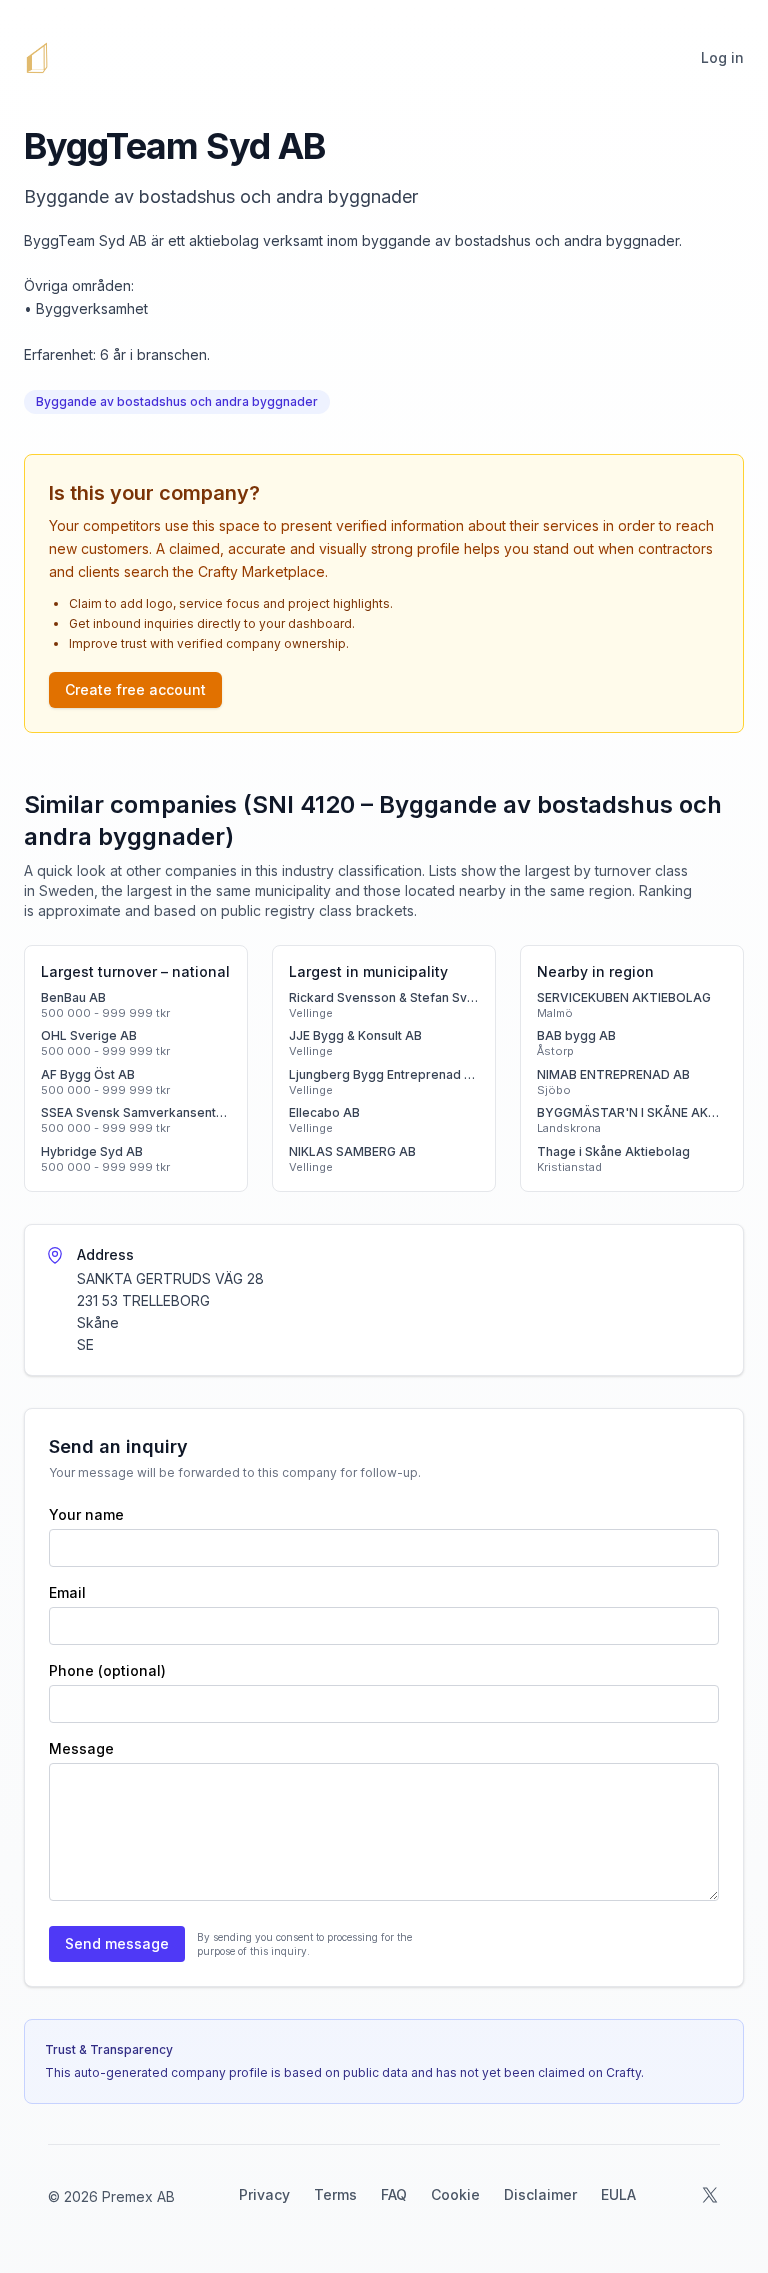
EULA (618, 2194)
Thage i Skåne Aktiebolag (613, 1151)
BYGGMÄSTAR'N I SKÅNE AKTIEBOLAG (632, 1112)
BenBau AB (73, 997)
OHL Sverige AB (89, 1035)
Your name (86, 1514)
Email (67, 1592)
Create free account (135, 689)
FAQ (394, 2194)
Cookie (455, 2194)
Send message (117, 1943)
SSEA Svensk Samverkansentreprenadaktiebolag (136, 1112)
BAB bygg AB (576, 1035)
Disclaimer (540, 2194)
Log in (722, 57)
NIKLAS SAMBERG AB (352, 1151)
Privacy (264, 2194)
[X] (710, 2195)
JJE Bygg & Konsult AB (355, 1035)
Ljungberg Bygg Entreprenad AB (384, 1074)
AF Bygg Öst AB (88, 1074)
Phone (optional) (107, 1670)
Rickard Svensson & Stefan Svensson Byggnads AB (384, 997)
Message (81, 1748)
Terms (335, 2194)
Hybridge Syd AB (92, 1151)
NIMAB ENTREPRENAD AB (613, 1074)
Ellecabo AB (324, 1112)
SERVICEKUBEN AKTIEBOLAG (624, 997)
